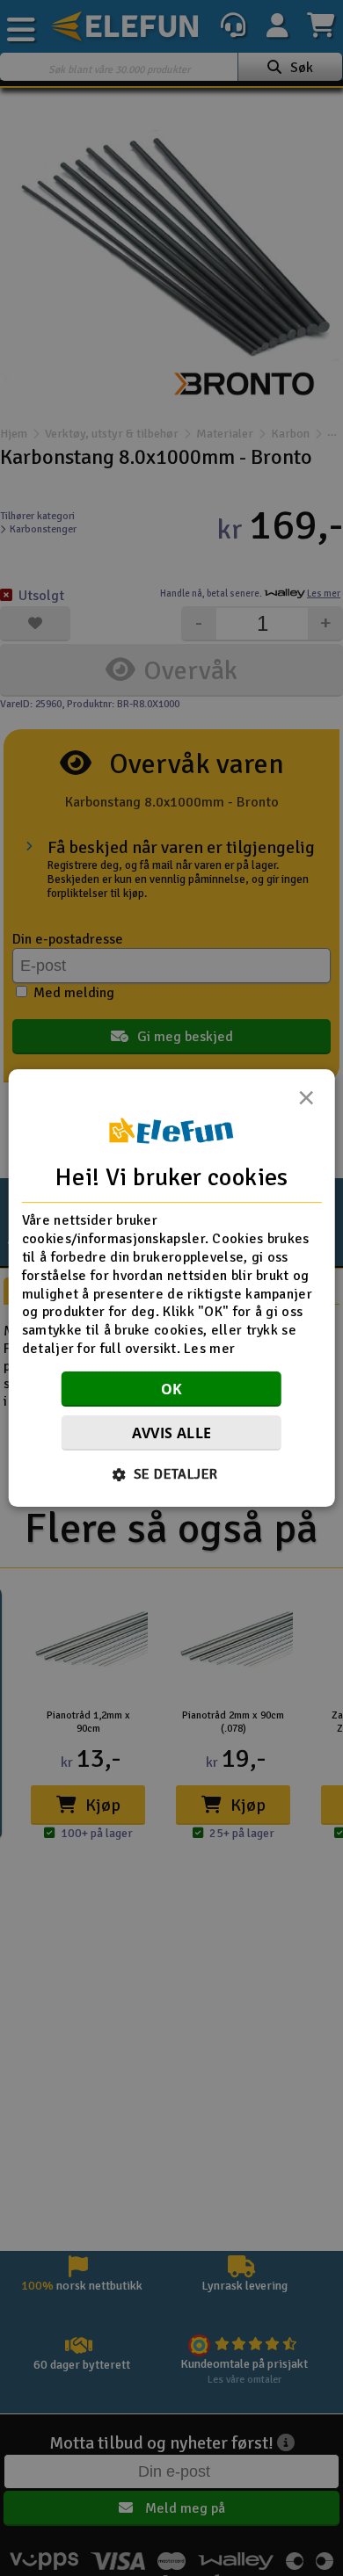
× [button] (306, 1103)
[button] (172, 1474)
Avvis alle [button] (172, 1433)
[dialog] (172, 1288)
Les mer (209, 1349)
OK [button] (172, 1389)
